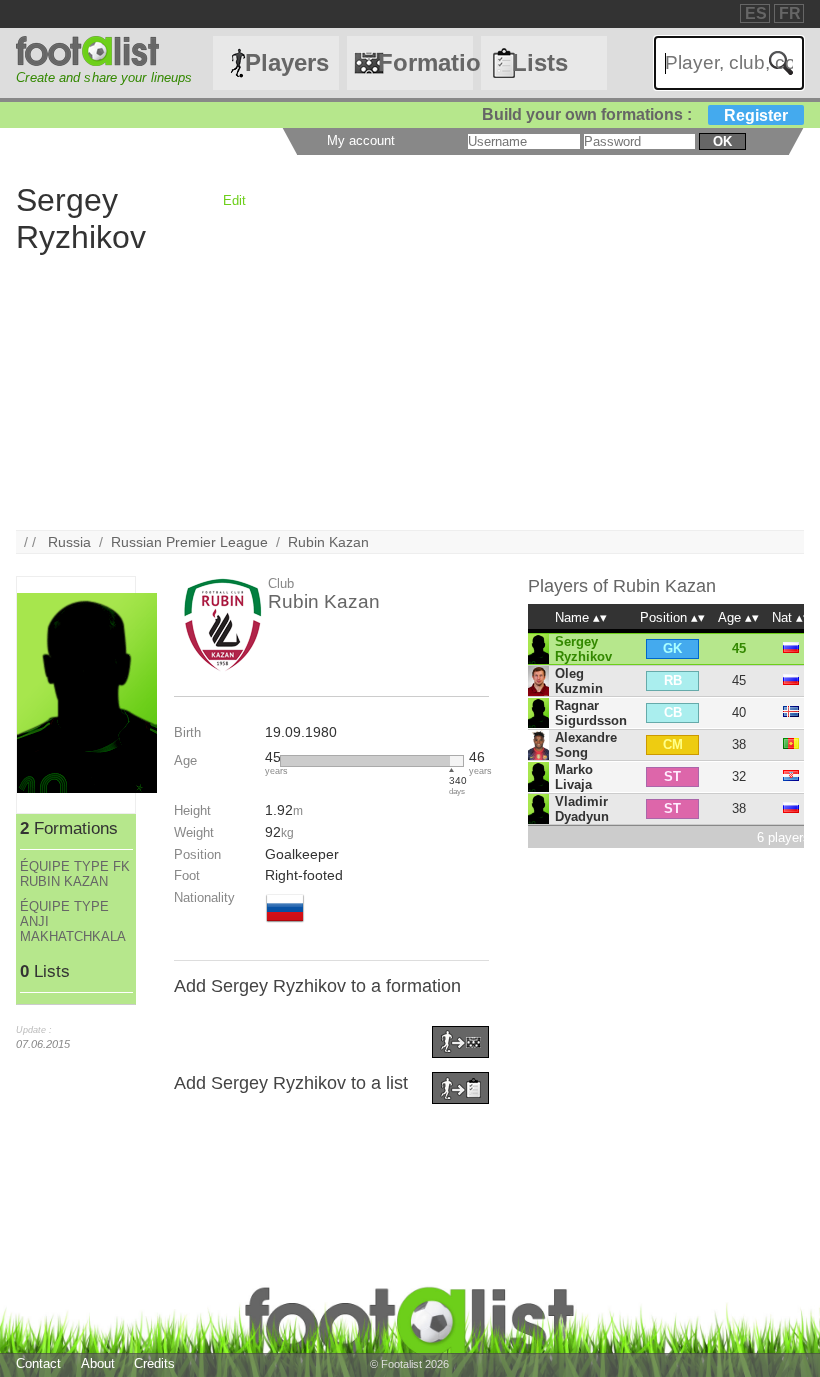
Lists (540, 62)
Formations (425, 62)
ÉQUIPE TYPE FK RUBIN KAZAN (75, 874)
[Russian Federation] (285, 924)
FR (790, 13)
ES (756, 13)
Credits (154, 1363)
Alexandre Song (586, 745)
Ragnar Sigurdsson (591, 713)
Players (287, 62)
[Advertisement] (409, 390)
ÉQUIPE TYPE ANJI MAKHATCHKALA (73, 921)
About (98, 1363)
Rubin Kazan (328, 542)
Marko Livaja (574, 777)
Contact (38, 1363)
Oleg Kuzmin (579, 681)
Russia (69, 542)
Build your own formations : (635, 114)
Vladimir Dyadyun (582, 809)
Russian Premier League (189, 542)
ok (722, 141)
